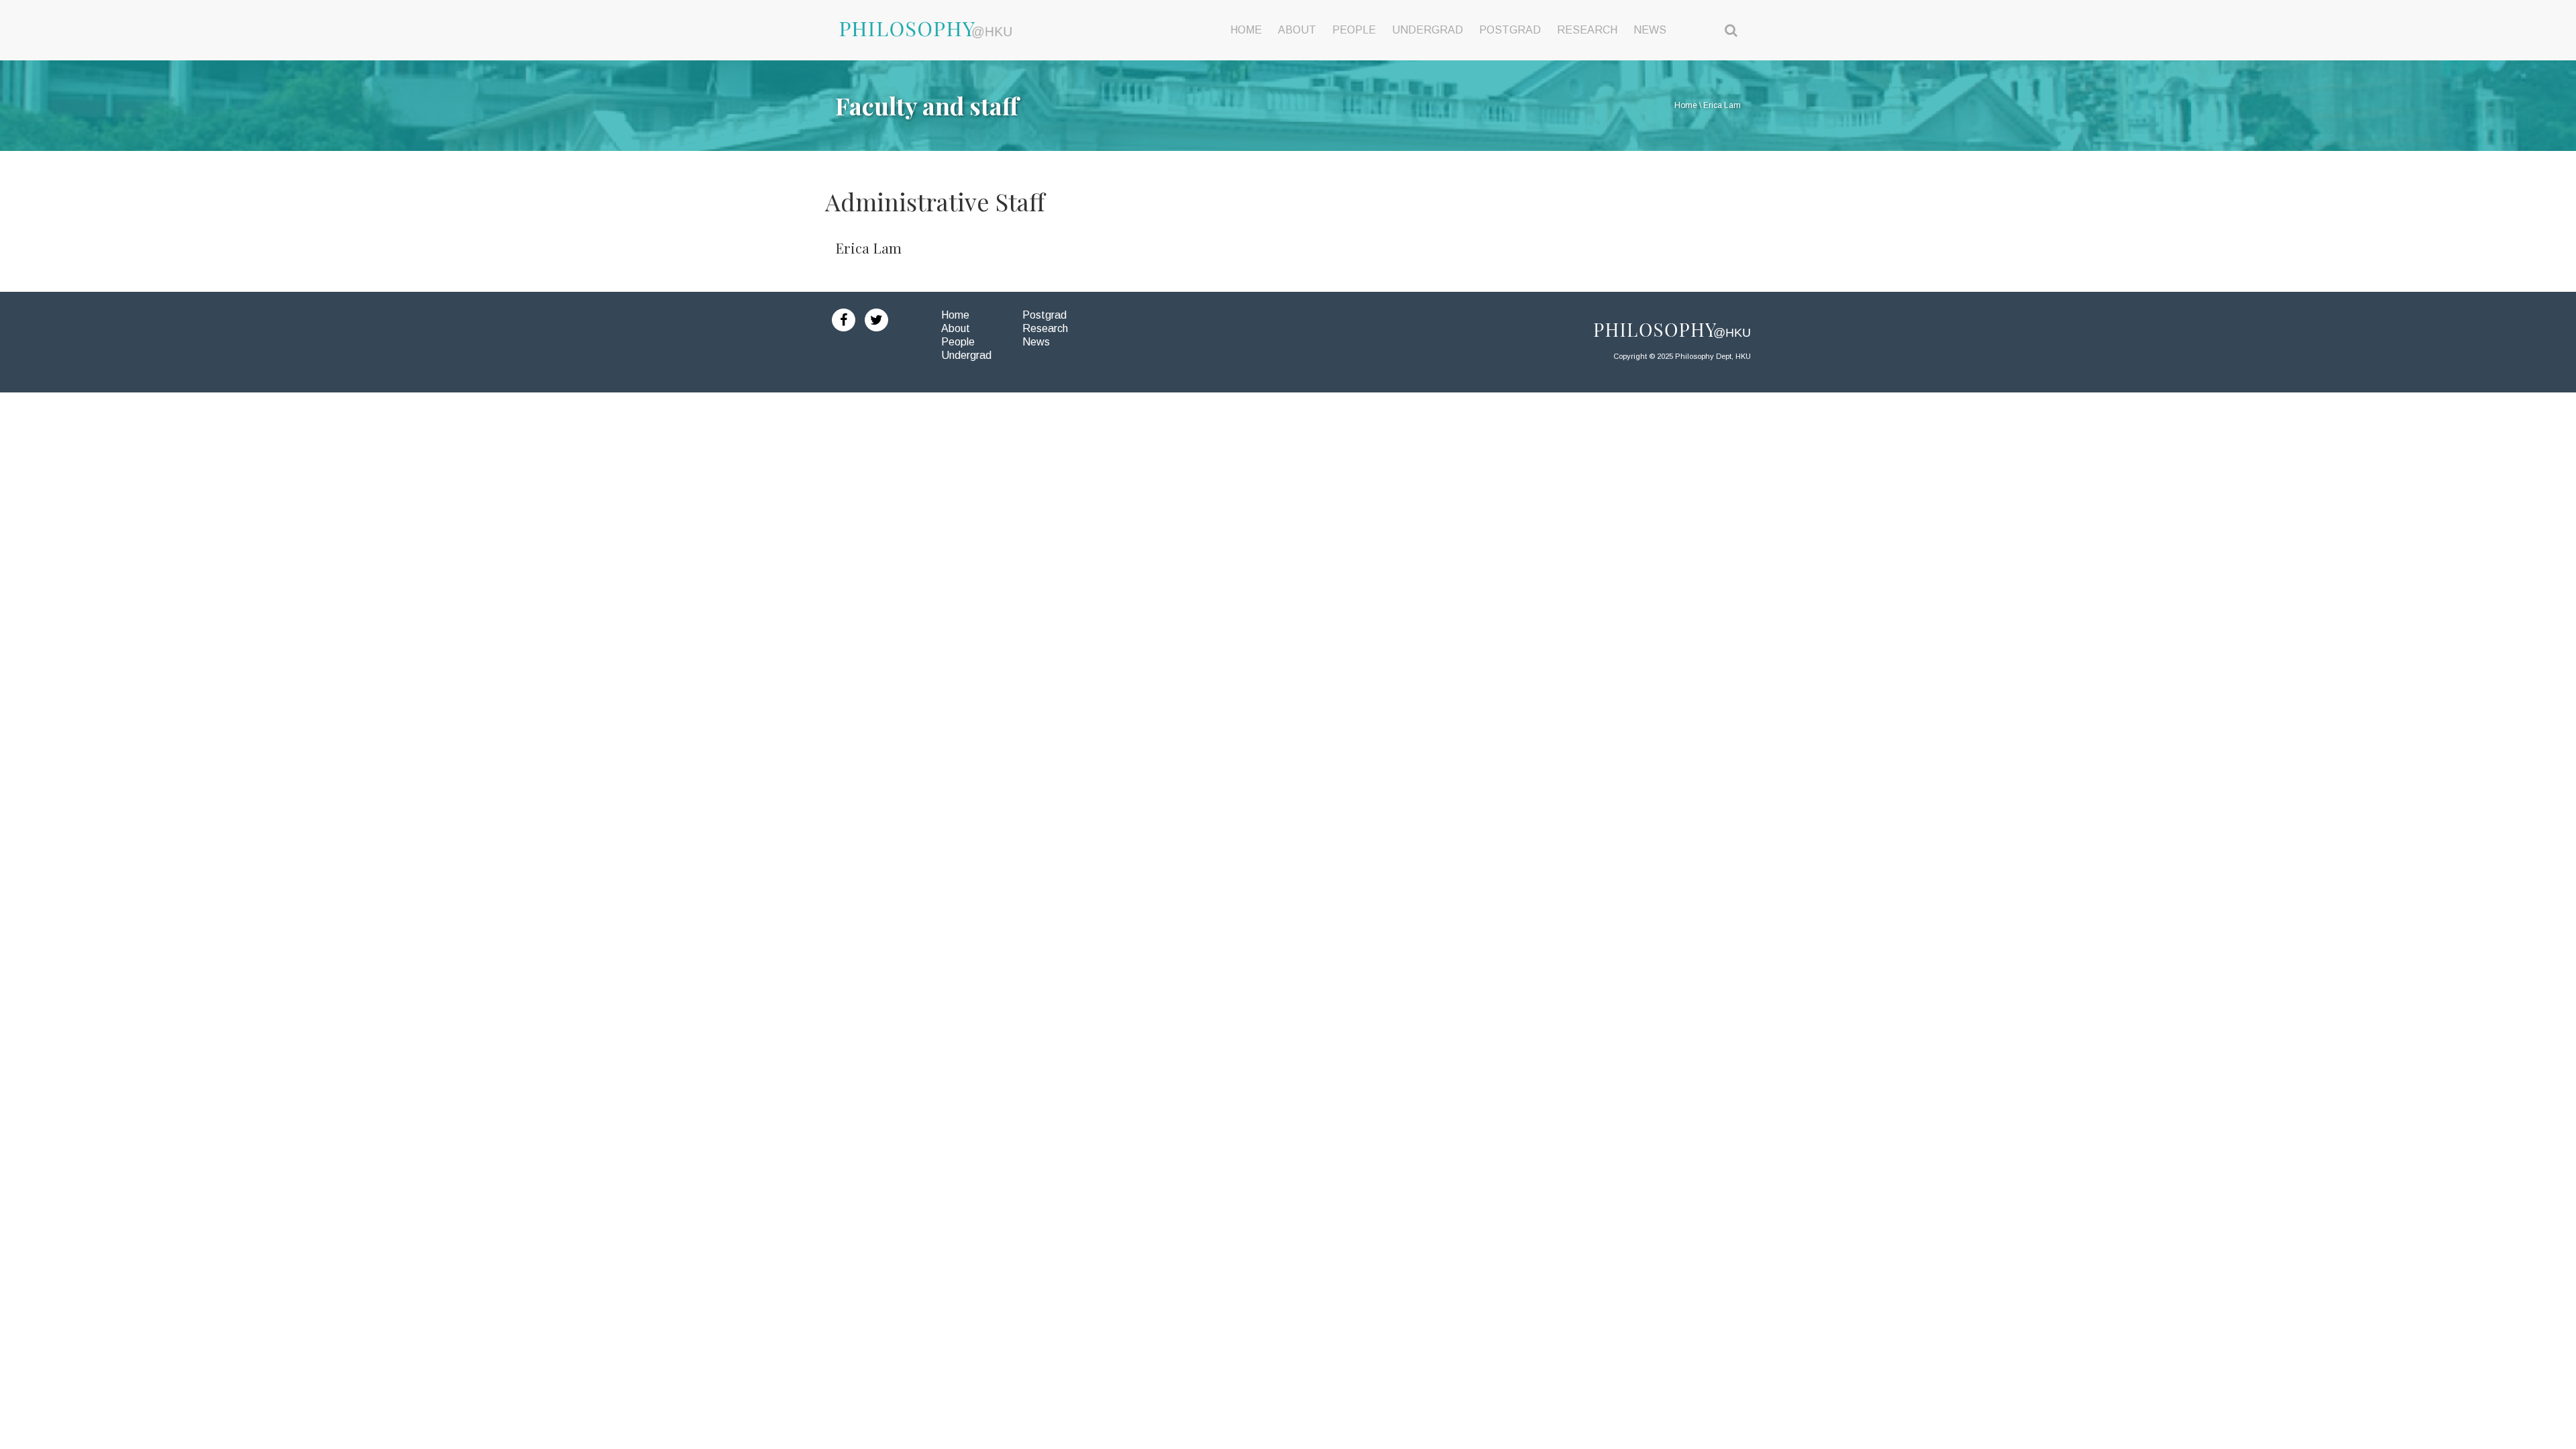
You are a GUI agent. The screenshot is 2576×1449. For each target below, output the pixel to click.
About (956, 328)
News (1036, 342)
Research (1045, 328)
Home (955, 315)
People (958, 342)
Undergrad (966, 355)
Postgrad (1044, 315)
